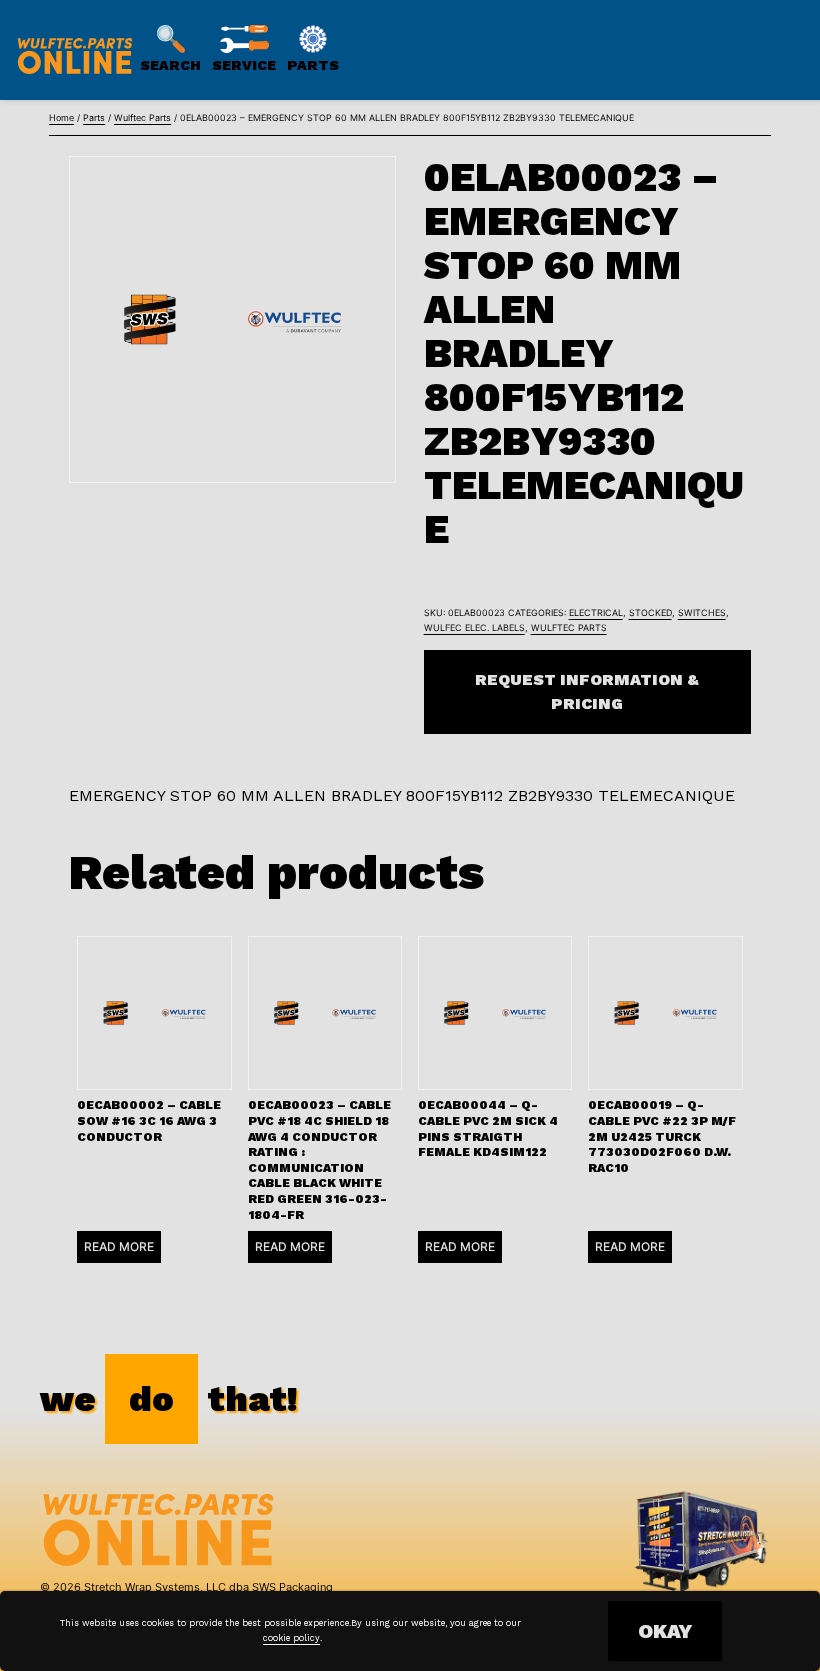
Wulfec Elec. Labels (474, 627)
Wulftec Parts (142, 117)
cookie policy (291, 1638)
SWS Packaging (292, 1587)
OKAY (665, 1631)
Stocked (650, 612)
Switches (702, 612)
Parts (94, 117)
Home (61, 117)
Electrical (596, 612)
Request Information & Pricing (587, 691)
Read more (119, 1246)
